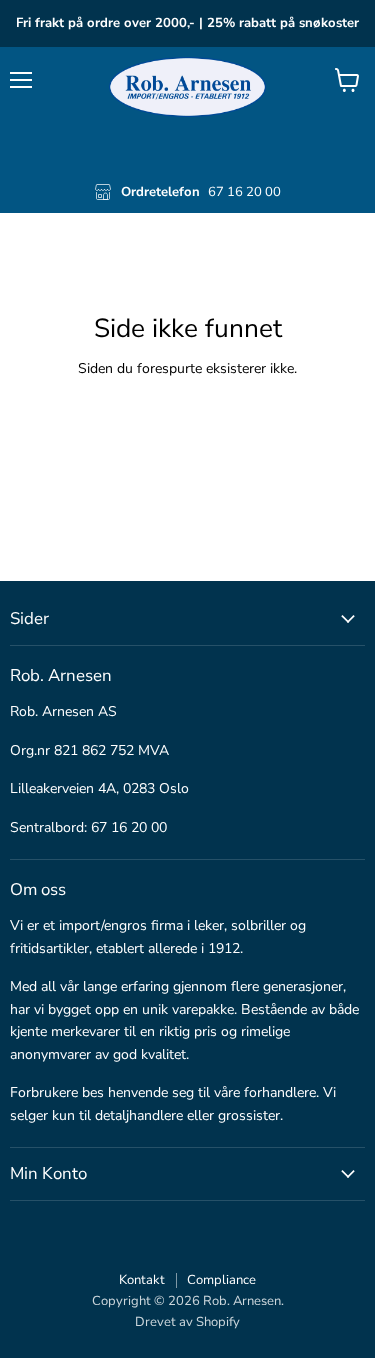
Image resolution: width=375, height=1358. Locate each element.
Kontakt (142, 1280)
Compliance (221, 1280)
